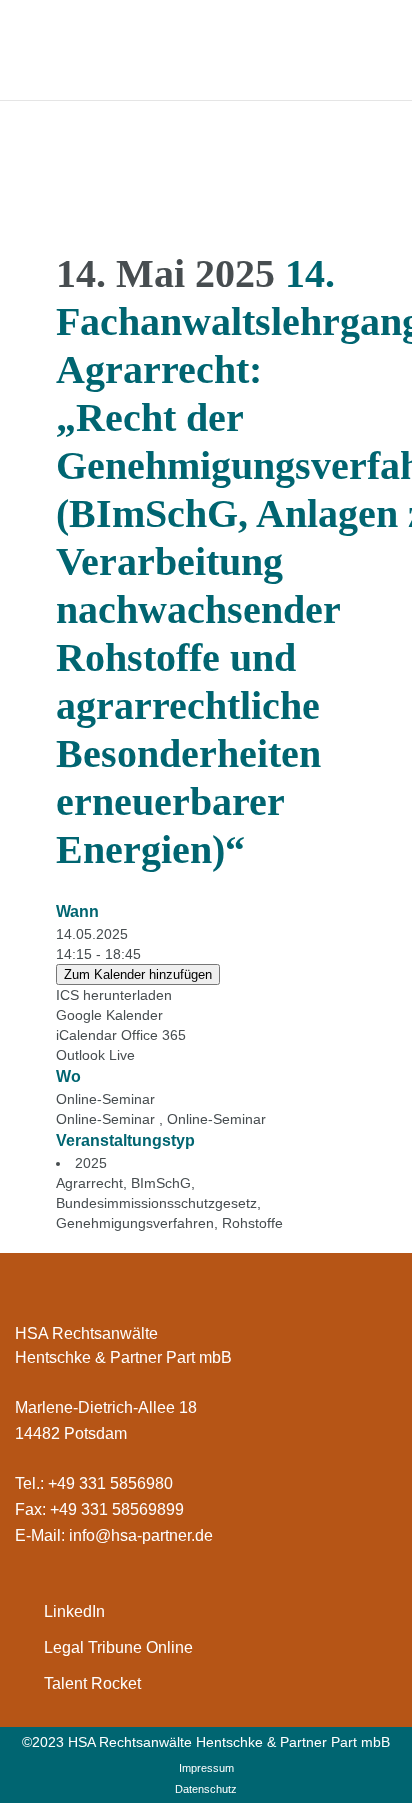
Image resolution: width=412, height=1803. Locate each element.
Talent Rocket (92, 1683)
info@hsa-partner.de (141, 1535)
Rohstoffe (252, 1223)
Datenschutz (206, 1789)
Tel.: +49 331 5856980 (94, 1483)
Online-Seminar (105, 1099)
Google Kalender (109, 1015)
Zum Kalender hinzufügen (138, 974)
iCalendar (86, 1035)
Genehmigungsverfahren (135, 1223)
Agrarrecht (89, 1183)
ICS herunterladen (114, 995)
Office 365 (153, 1035)
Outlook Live (95, 1055)
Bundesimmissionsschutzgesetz (156, 1203)
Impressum (206, 1768)
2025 (91, 1163)
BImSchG (161, 1183)
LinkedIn (74, 1611)
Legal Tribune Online (118, 1647)
